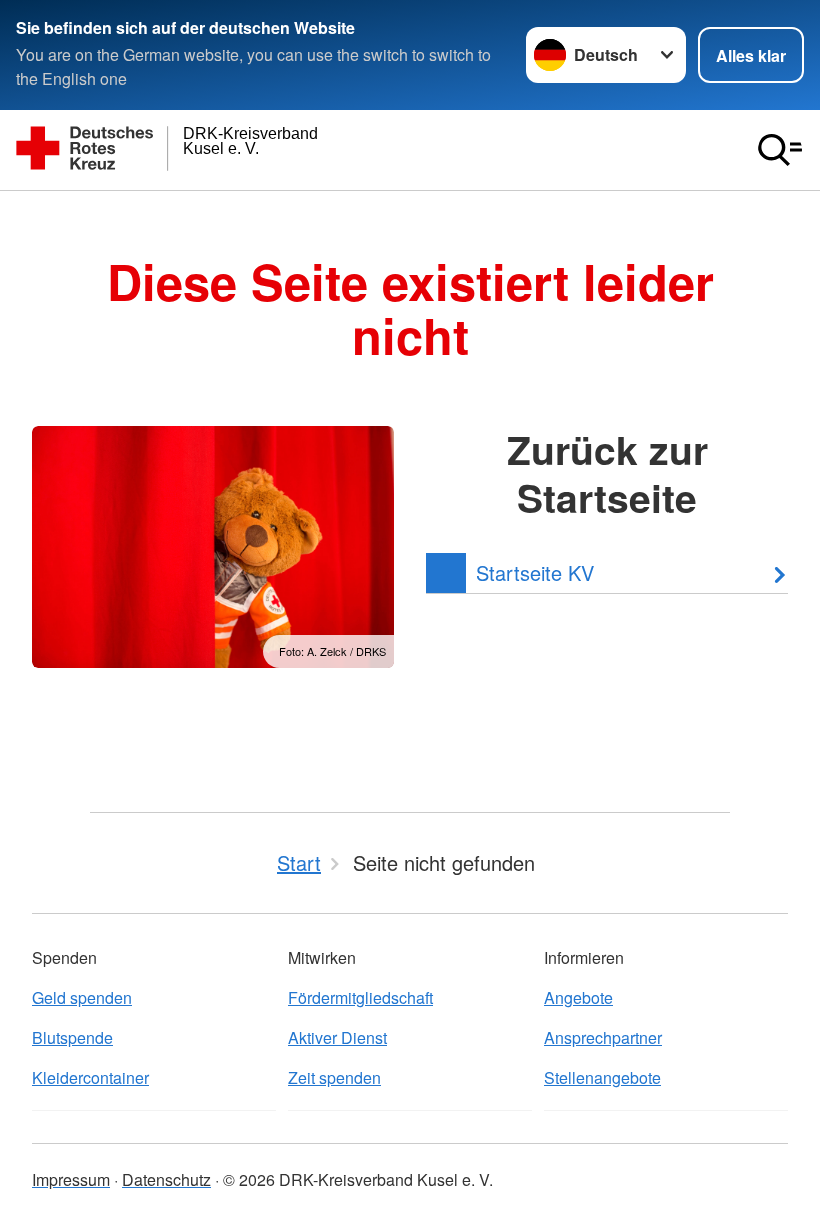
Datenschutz (166, 1179)
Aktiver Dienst (337, 1037)
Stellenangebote (602, 1077)
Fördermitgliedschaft (360, 997)
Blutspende (72, 1037)
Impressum (71, 1179)
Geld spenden (82, 997)
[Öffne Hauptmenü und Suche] (780, 150)
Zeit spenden (334, 1077)
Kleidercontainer (90, 1077)
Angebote (578, 997)
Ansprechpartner (603, 1037)
